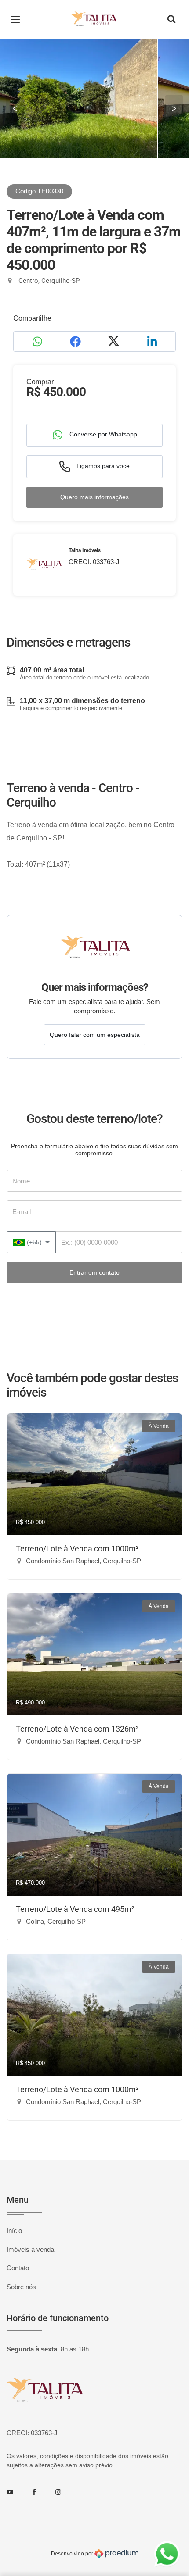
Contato (18, 2268)
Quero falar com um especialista (95, 1035)
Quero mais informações (94, 497)
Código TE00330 (39, 191)
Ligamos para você (102, 466)
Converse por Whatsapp (102, 434)
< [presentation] (15, 108)
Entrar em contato (94, 1272)
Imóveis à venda (30, 2249)
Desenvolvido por (73, 2553)
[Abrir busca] (171, 20)
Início (14, 2231)
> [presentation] (174, 108)
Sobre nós (21, 2287)
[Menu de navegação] (18, 20)
